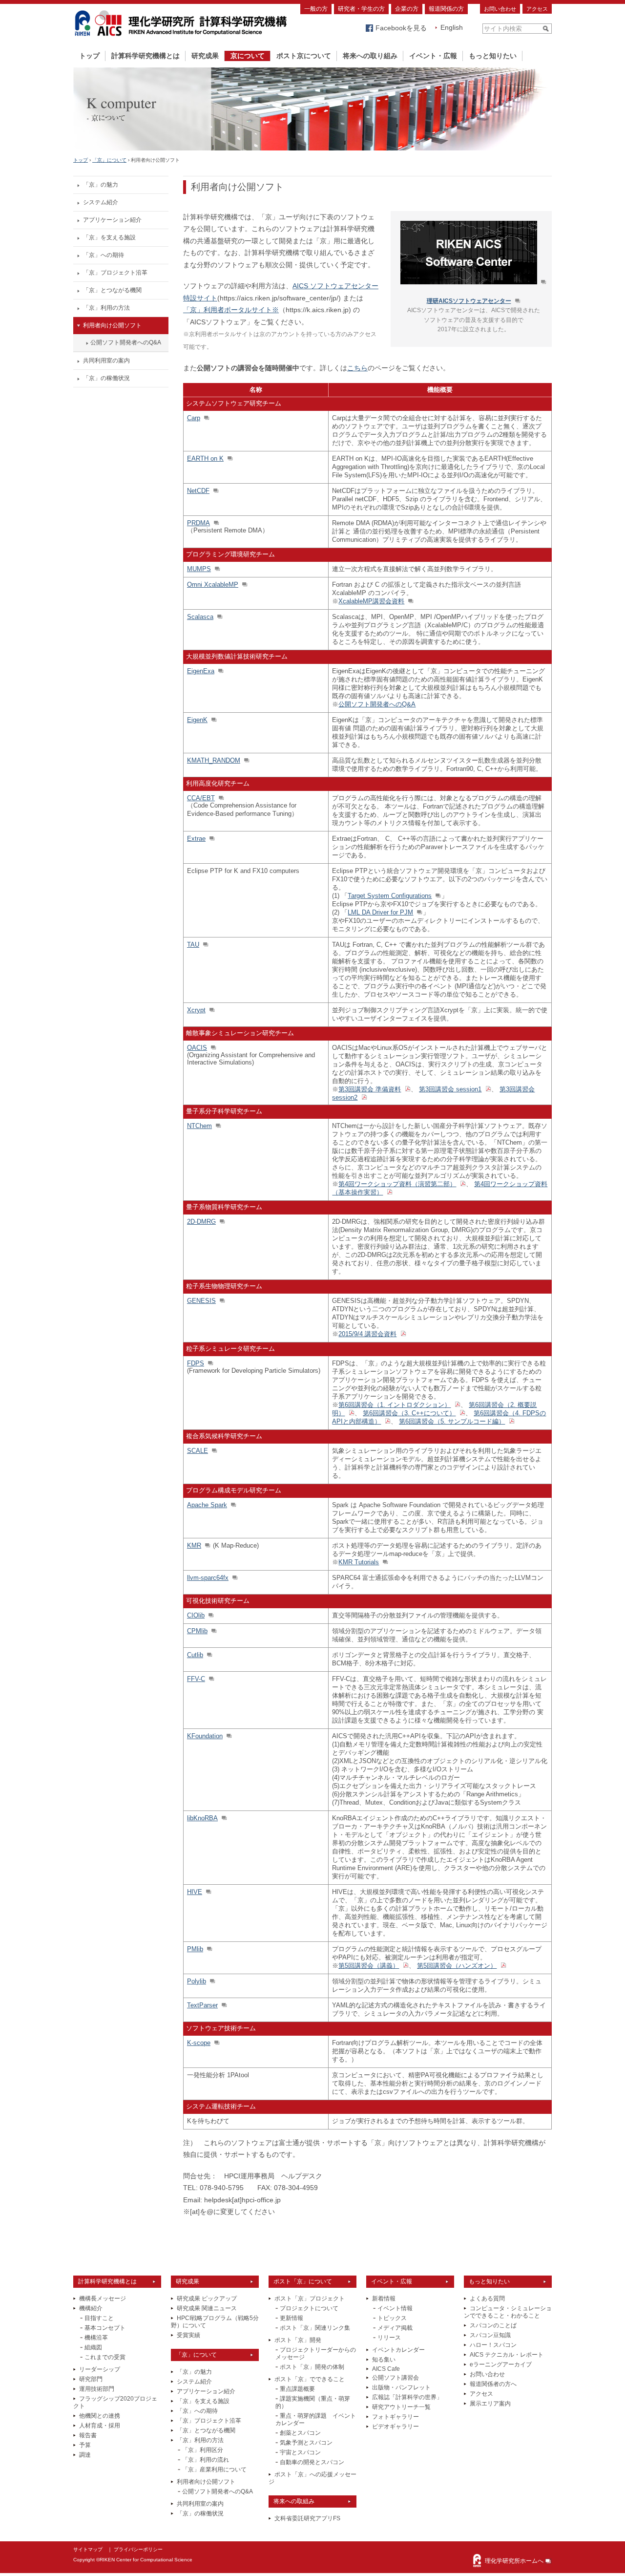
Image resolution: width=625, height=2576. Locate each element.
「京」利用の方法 (106, 308)
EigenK (197, 720)
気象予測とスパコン (306, 2443)
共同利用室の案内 (106, 361)
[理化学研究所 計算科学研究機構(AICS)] (181, 38)
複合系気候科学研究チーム (224, 1436)
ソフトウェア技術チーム (221, 2028)
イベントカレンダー (398, 2350)
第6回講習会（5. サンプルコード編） (452, 1421)
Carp (194, 418)
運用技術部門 (97, 2389)
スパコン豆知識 (490, 2335)
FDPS (196, 1363)
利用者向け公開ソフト (112, 325)
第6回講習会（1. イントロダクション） (395, 1405)
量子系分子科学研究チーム (224, 1111)
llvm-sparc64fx (208, 1578)
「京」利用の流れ (206, 2460)
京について (248, 56)
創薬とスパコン (300, 2433)
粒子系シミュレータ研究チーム (230, 1349)
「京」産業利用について (214, 2470)
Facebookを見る (401, 28)
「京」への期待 (104, 255)
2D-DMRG (201, 1222)
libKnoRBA (202, 1818)
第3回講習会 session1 (450, 1089)
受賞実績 (188, 2335)
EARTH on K (205, 458)
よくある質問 (487, 2299)
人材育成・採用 (100, 2426)
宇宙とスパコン (300, 2452)
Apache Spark (207, 1505)
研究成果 (205, 56)
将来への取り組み (370, 56)
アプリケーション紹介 (112, 220)
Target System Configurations (390, 896)
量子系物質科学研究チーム (224, 1207)
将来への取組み (294, 2501)
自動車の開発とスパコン (312, 2462)
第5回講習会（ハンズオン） (457, 1966)
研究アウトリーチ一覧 (401, 2407)
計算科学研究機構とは (146, 56)
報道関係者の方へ (493, 2384)
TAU (193, 945)
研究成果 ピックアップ (207, 2299)
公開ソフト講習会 (396, 2378)
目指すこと (99, 2318)
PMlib (195, 1949)
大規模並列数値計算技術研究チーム (237, 656)
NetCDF (198, 491)
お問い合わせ (500, 9)
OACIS (197, 1048)
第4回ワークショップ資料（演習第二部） (397, 1184)
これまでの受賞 (105, 2357)
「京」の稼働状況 (106, 378)
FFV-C (196, 1679)
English (452, 27)
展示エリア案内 (490, 2404)
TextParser (202, 2005)
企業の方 (407, 9)
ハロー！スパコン (493, 2345)
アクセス (537, 9)
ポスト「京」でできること (310, 2379)
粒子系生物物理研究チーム (224, 1286)
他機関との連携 (100, 2416)
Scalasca (200, 617)
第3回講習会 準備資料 (370, 1089)
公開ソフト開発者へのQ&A (126, 342)
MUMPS (199, 569)
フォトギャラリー (396, 2417)
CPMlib (197, 1631)
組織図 (93, 2347)
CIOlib (196, 1615)
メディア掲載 (395, 2328)
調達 (85, 2455)
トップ (89, 56)
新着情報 (384, 2299)
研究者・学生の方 (361, 9)
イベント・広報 (433, 56)
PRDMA (198, 523)
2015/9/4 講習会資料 (367, 1334)
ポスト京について (304, 56)
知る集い (384, 2360)
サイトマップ (88, 2549)
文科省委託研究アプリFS (307, 2518)
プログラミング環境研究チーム (230, 554)
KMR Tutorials (359, 1562)
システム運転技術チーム (221, 2106)
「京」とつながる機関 (112, 290)
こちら (357, 368)
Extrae (196, 839)
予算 (85, 2445)
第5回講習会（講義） (369, 1966)
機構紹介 (91, 2308)
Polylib (197, 1981)
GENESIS (201, 1301)
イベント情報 (395, 2308)
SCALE (198, 1451)
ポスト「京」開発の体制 (312, 2367)
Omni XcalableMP (213, 585)
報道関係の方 (446, 9)
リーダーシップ (100, 2369)
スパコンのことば (493, 2325)
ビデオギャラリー (396, 2427)
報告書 (88, 2435)
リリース (389, 2338)
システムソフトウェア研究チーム (234, 403)
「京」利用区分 (203, 2450)
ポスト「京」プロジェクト (310, 2299)
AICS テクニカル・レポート (507, 2355)
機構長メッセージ (103, 2299)
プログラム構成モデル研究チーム (234, 1490)
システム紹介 (101, 202)
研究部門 (91, 2379)
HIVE (195, 1892)
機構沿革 (96, 2338)
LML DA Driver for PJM (380, 912)
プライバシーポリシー (138, 2549)
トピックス (392, 2318)
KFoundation (205, 1736)
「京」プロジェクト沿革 (115, 273)
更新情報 (292, 2318)
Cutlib (195, 1655)
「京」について (109, 160)
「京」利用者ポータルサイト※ (231, 310)
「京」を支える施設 (109, 237)
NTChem (199, 1126)
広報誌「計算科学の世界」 (407, 2397)
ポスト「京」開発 (298, 2340)
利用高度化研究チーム (218, 783)
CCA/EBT (201, 798)
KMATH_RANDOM (214, 760)
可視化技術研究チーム (218, 1601)
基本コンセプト (105, 2328)
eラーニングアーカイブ (501, 2364)
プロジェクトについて (309, 2308)
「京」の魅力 (101, 185)
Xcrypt (196, 1010)
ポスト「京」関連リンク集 (315, 2328)
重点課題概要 (297, 2389)
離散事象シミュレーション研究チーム (240, 1033)
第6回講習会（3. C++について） (409, 1413)
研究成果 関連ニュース (207, 2308)
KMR (194, 1545)
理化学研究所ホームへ (514, 2561)
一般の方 (316, 9)
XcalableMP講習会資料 (371, 601)
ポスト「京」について (303, 2281)
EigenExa (201, 671)
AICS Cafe (386, 2369)
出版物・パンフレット (401, 2387)
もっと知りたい (493, 56)
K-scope (199, 2043)
